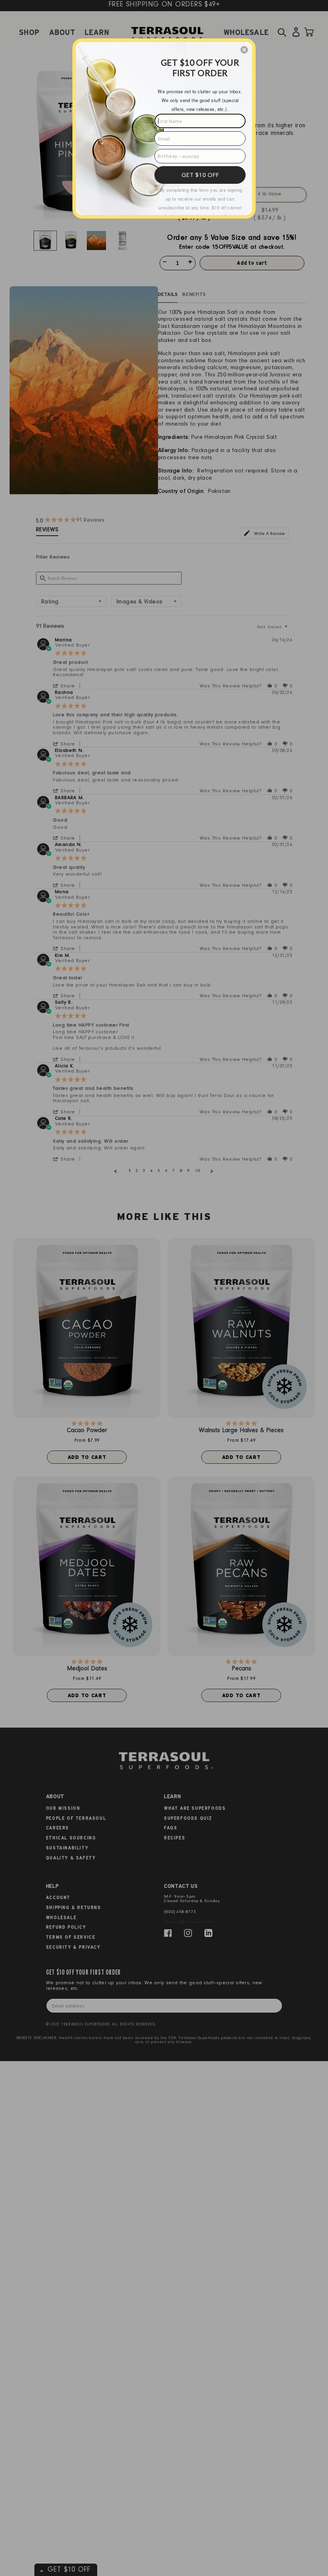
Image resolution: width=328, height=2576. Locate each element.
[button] (244, 50)
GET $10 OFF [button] (200, 175)
